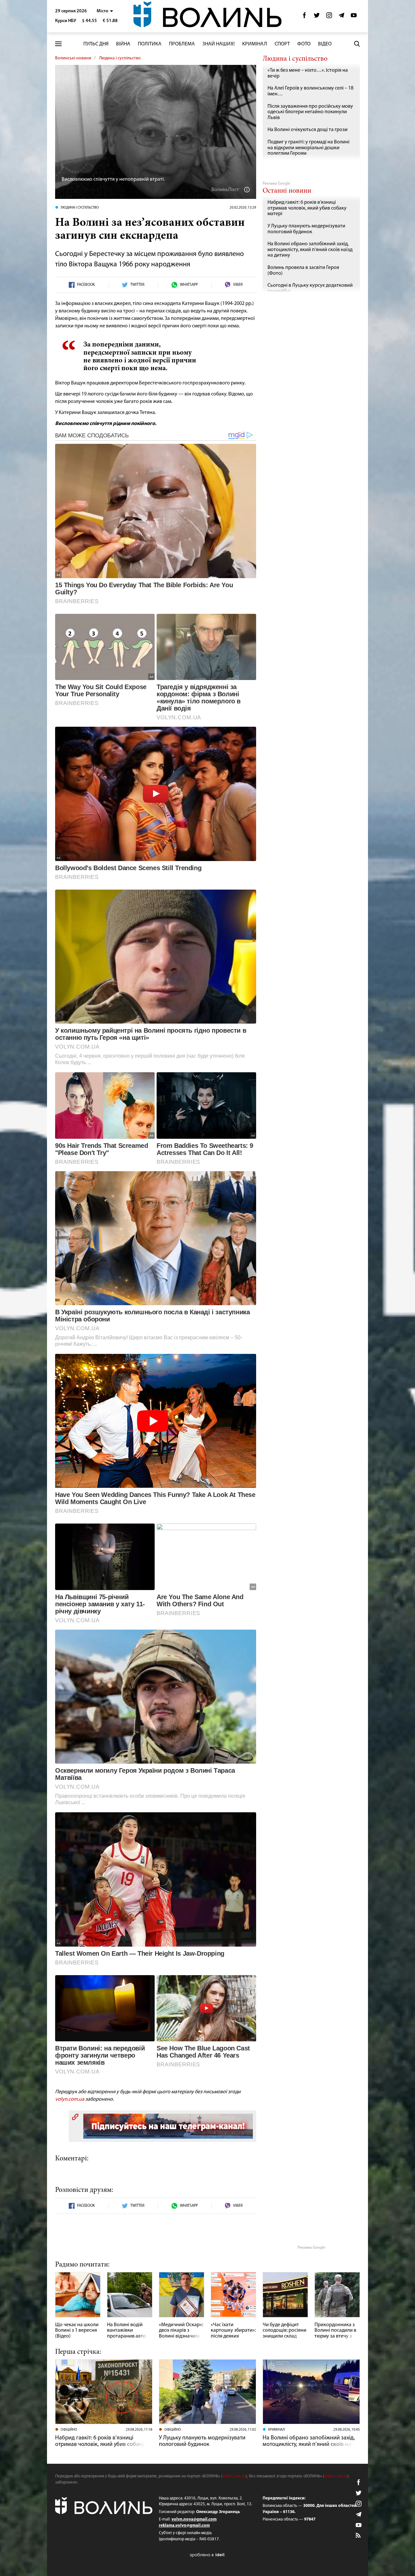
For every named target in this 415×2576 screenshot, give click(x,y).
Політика (150, 44)
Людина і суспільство (120, 58)
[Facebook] (304, 17)
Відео (325, 44)
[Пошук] (357, 44)
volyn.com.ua (70, 2099)
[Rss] (359, 2536)
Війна (123, 44)
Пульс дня (96, 44)
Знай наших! (219, 44)
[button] (105, 11)
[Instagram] (329, 17)
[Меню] (58, 44)
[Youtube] (354, 17)
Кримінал (255, 44)
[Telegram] (341, 17)
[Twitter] (317, 17)
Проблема (182, 44)
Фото (304, 44)
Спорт (282, 44)
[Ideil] (207, 2555)
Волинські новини (73, 58)
